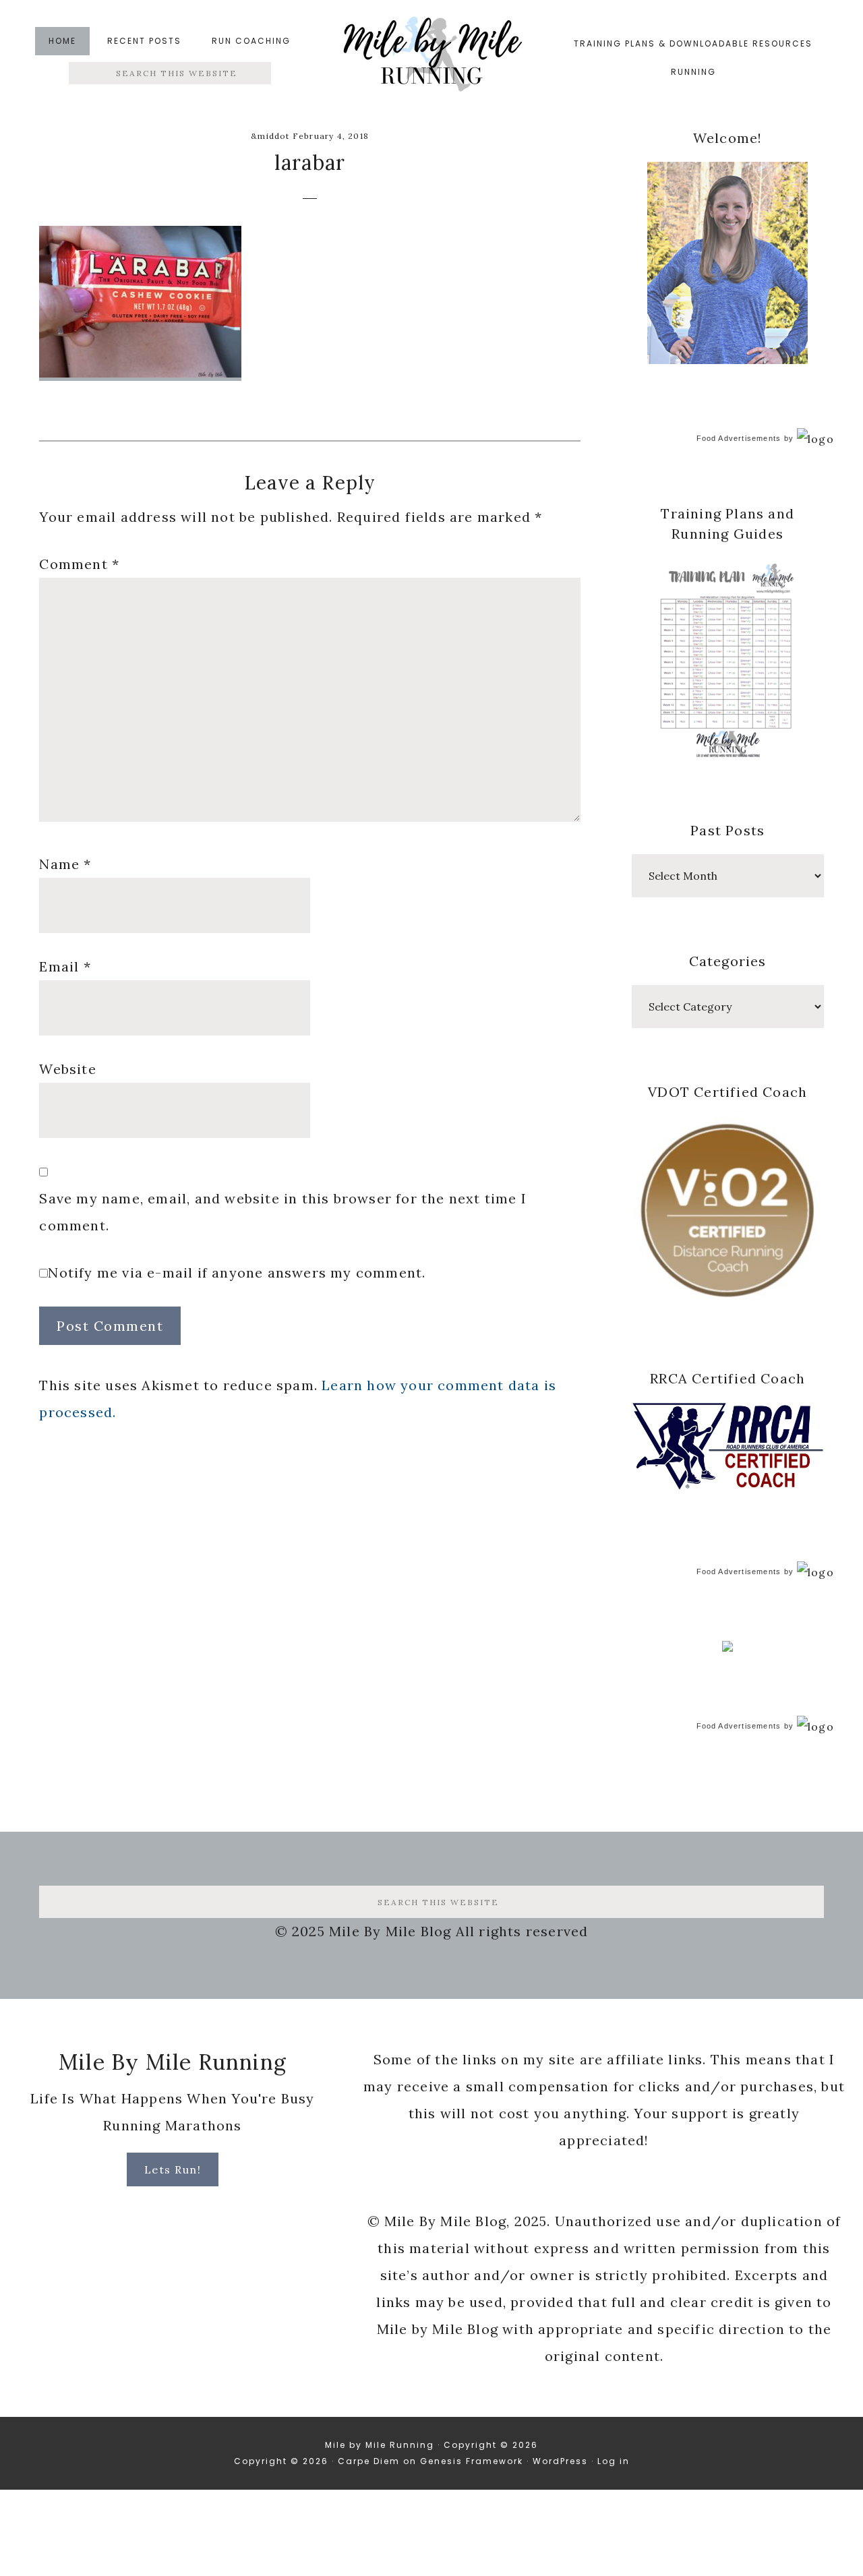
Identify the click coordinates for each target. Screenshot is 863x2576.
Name (65, 864)
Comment (79, 564)
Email (65, 966)
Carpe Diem (369, 2461)
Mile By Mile (431, 58)
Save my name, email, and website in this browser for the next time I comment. (283, 1212)
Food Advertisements (739, 438)
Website (67, 1069)
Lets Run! (173, 2169)
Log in (614, 2461)
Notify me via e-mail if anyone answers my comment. (237, 1272)
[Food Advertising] (727, 1648)
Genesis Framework (472, 2461)
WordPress (560, 2461)
